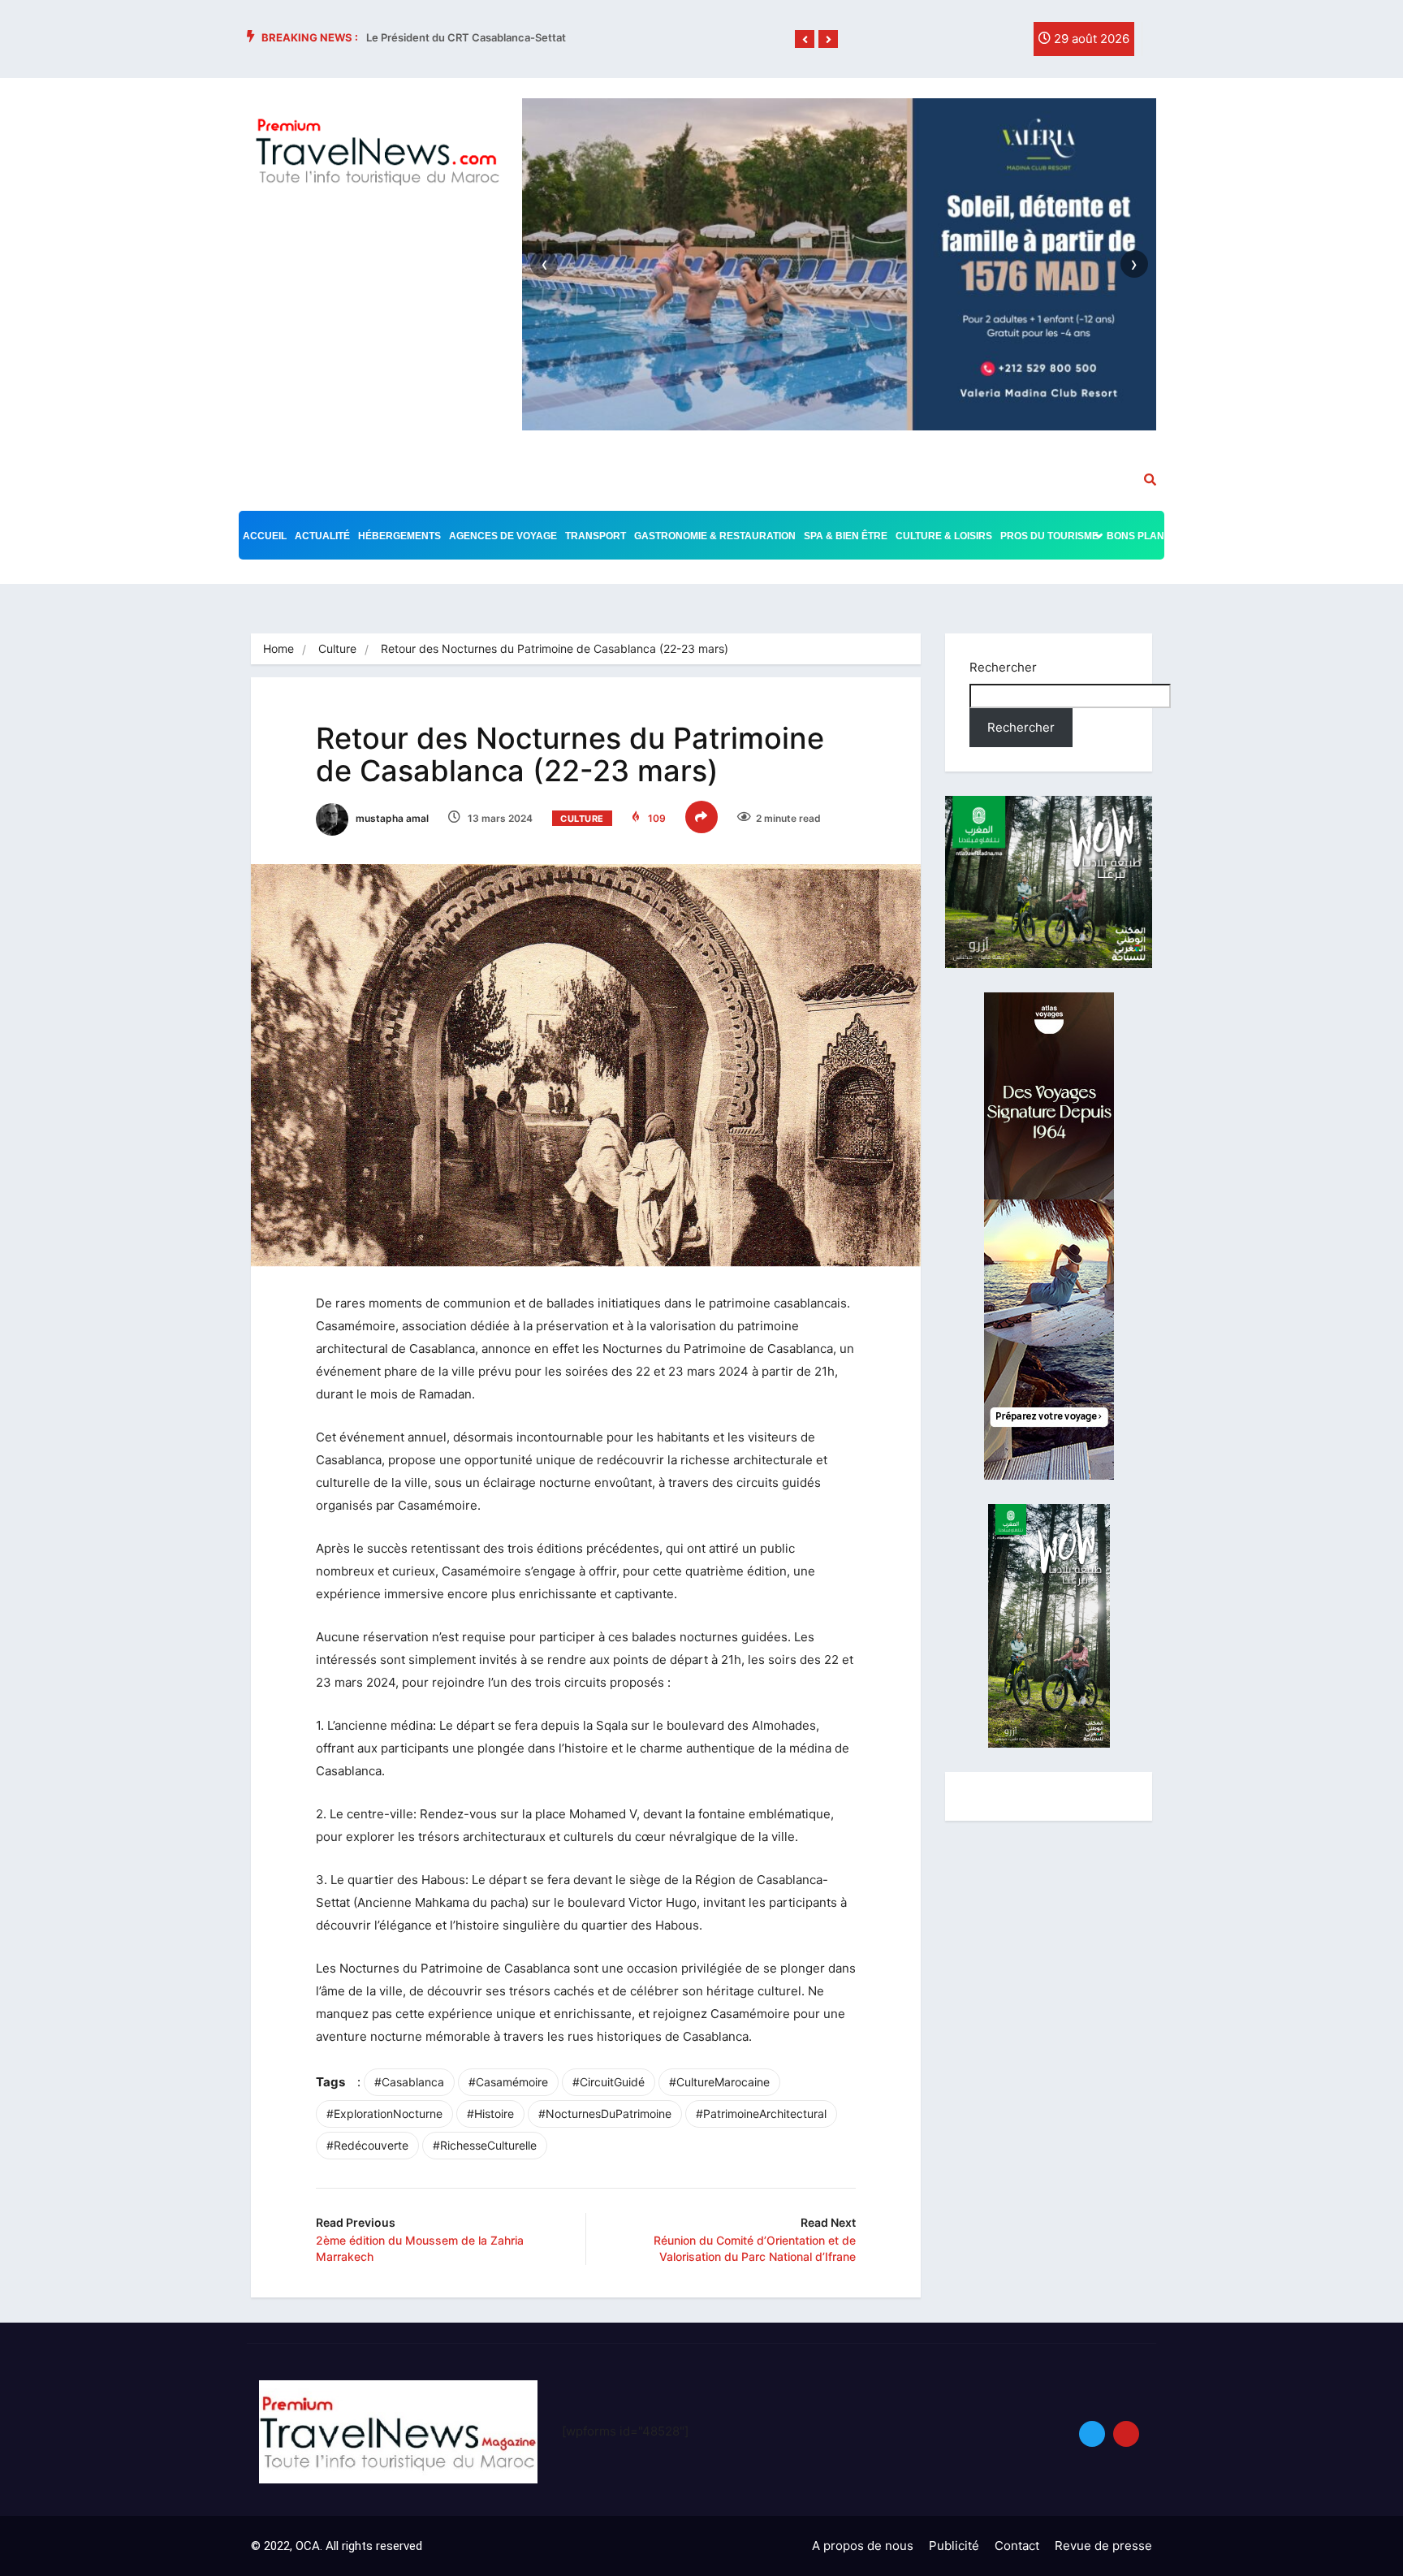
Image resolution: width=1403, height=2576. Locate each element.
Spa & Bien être (846, 536)
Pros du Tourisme (1049, 536)
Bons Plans (1139, 536)
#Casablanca (409, 2082)
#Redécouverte (367, 2145)
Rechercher (1003, 667)
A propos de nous (863, 2546)
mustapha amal (391, 818)
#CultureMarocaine (719, 2082)
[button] (805, 40)
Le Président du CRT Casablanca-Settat (466, 37)
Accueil (265, 536)
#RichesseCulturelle (485, 2145)
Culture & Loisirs (944, 536)
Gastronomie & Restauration (715, 536)
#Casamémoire (508, 2082)
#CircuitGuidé (609, 2082)
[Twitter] (973, 43)
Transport (596, 536)
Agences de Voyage (503, 536)
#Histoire (490, 2114)
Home (278, 648)
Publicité (954, 2546)
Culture (337, 648)
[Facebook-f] (939, 43)
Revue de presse (1103, 2546)
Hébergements (399, 536)
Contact (1017, 2546)
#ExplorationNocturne (384, 2114)
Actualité (322, 536)
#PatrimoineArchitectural (761, 2114)
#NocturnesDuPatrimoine (605, 2114)
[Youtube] (1126, 2434)
